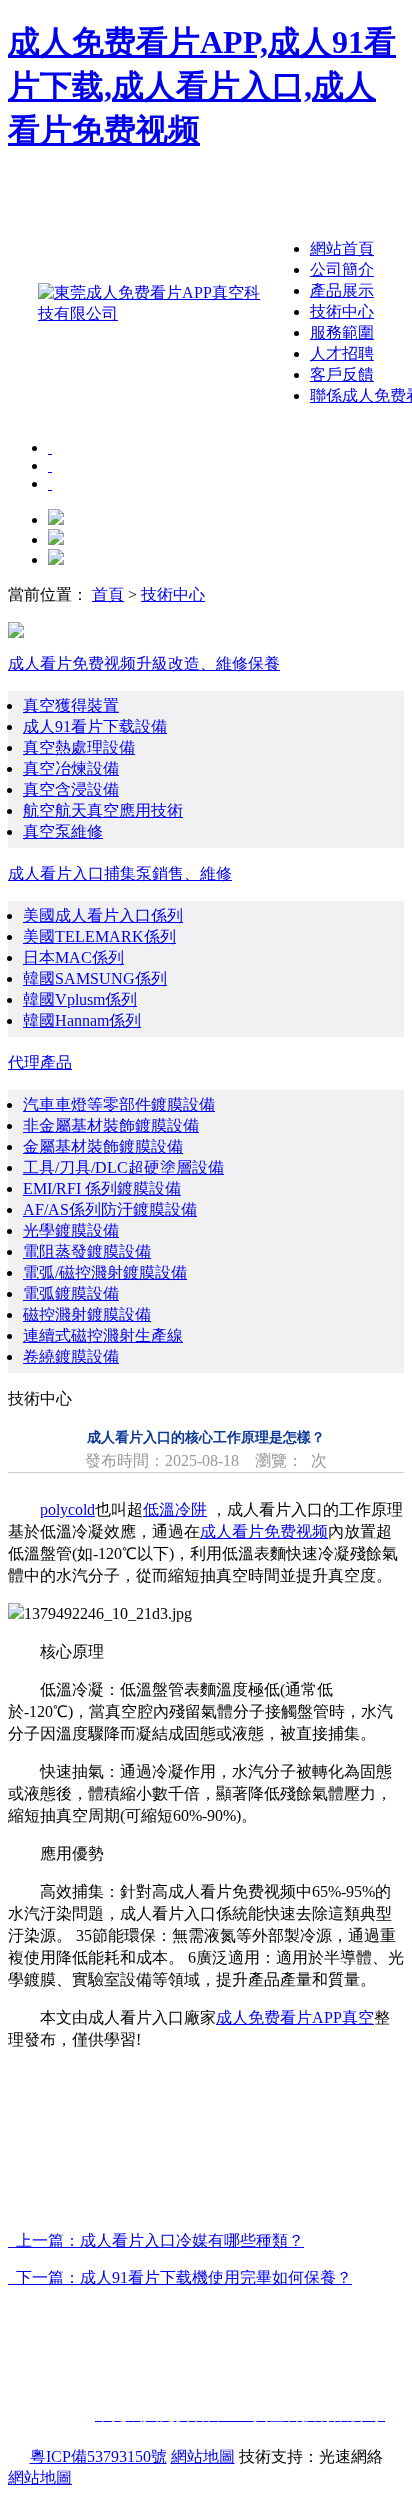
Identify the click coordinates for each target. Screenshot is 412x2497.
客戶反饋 (342, 374)
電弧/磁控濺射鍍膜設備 (105, 1272)
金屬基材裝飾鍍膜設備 (103, 1146)
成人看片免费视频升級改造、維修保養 (144, 663)
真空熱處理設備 (79, 747)
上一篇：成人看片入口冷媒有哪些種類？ (156, 2240)
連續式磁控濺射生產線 (103, 1335)
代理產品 (40, 1062)
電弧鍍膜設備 (71, 1293)
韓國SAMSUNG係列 (95, 978)
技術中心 (342, 311)
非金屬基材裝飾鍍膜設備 (111, 1125)
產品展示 (342, 290)
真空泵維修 (63, 831)
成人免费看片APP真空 (295, 2017)
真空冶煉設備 (71, 768)
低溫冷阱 (175, 1509)
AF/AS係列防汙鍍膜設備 (110, 1209)
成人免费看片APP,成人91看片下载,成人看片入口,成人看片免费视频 (202, 86)
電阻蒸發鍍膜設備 (87, 1251)
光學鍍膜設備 (71, 1230)
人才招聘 (342, 353)
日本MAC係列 (73, 957)
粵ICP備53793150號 (98, 2456)
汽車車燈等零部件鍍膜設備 (119, 1104)
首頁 (108, 594)
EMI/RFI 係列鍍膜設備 (102, 1188)
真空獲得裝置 (71, 705)
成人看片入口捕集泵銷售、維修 (120, 873)
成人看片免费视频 (264, 1531)
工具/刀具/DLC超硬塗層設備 (123, 1167)
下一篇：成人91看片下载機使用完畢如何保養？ (180, 2277)
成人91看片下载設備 (95, 726)
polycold (67, 1509)
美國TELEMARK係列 (99, 936)
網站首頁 (342, 248)
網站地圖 (203, 2456)
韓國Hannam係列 (82, 1020)
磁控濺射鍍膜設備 (87, 1314)
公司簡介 (342, 269)
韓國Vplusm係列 (80, 999)
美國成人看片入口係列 (103, 915)
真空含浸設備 (71, 789)
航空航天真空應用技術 (103, 810)
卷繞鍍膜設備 (71, 1356)
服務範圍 (342, 332)
